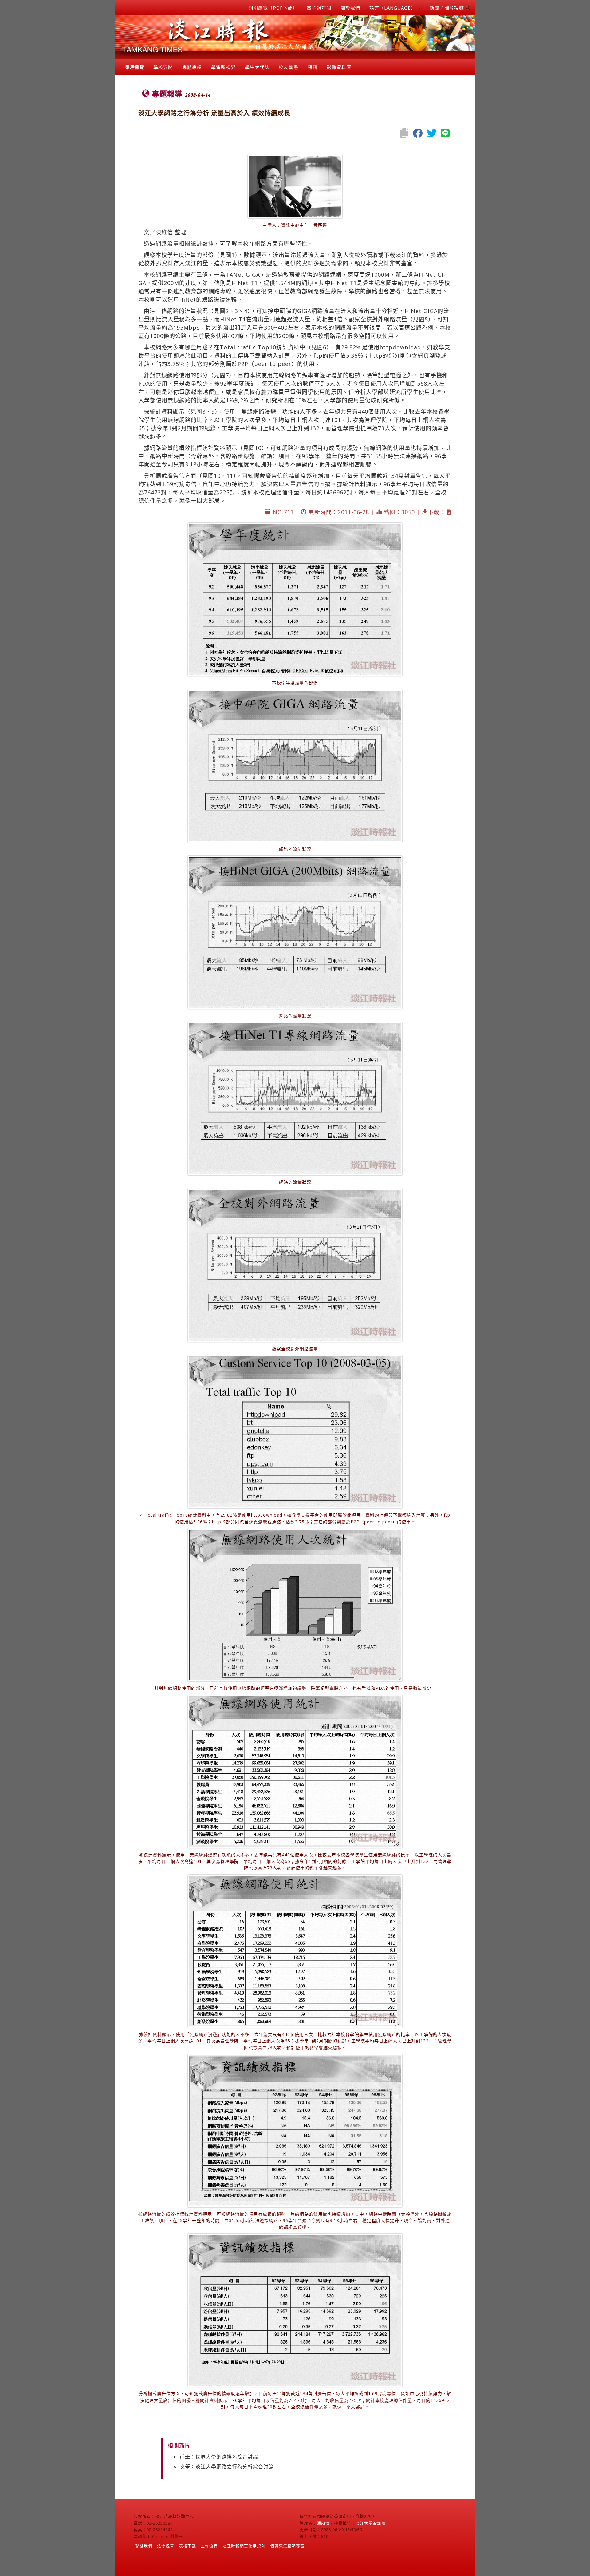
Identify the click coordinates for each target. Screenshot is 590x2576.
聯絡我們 (144, 2546)
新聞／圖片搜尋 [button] (448, 8)
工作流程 (209, 2546)
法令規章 (166, 2546)
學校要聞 (163, 67)
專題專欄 (192, 67)
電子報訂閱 (319, 8)
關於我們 (350, 8)
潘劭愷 (323, 2523)
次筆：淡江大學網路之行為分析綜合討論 (227, 2467)
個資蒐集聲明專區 (287, 2546)
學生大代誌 (257, 67)
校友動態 (289, 67)
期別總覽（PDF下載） (273, 8)
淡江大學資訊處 (371, 2523)
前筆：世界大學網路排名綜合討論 (219, 2457)
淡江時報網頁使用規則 (244, 2546)
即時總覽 (134, 67)
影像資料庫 (339, 67)
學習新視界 (223, 67)
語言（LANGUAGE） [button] (393, 8)
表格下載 (187, 2546)
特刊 (313, 67)
